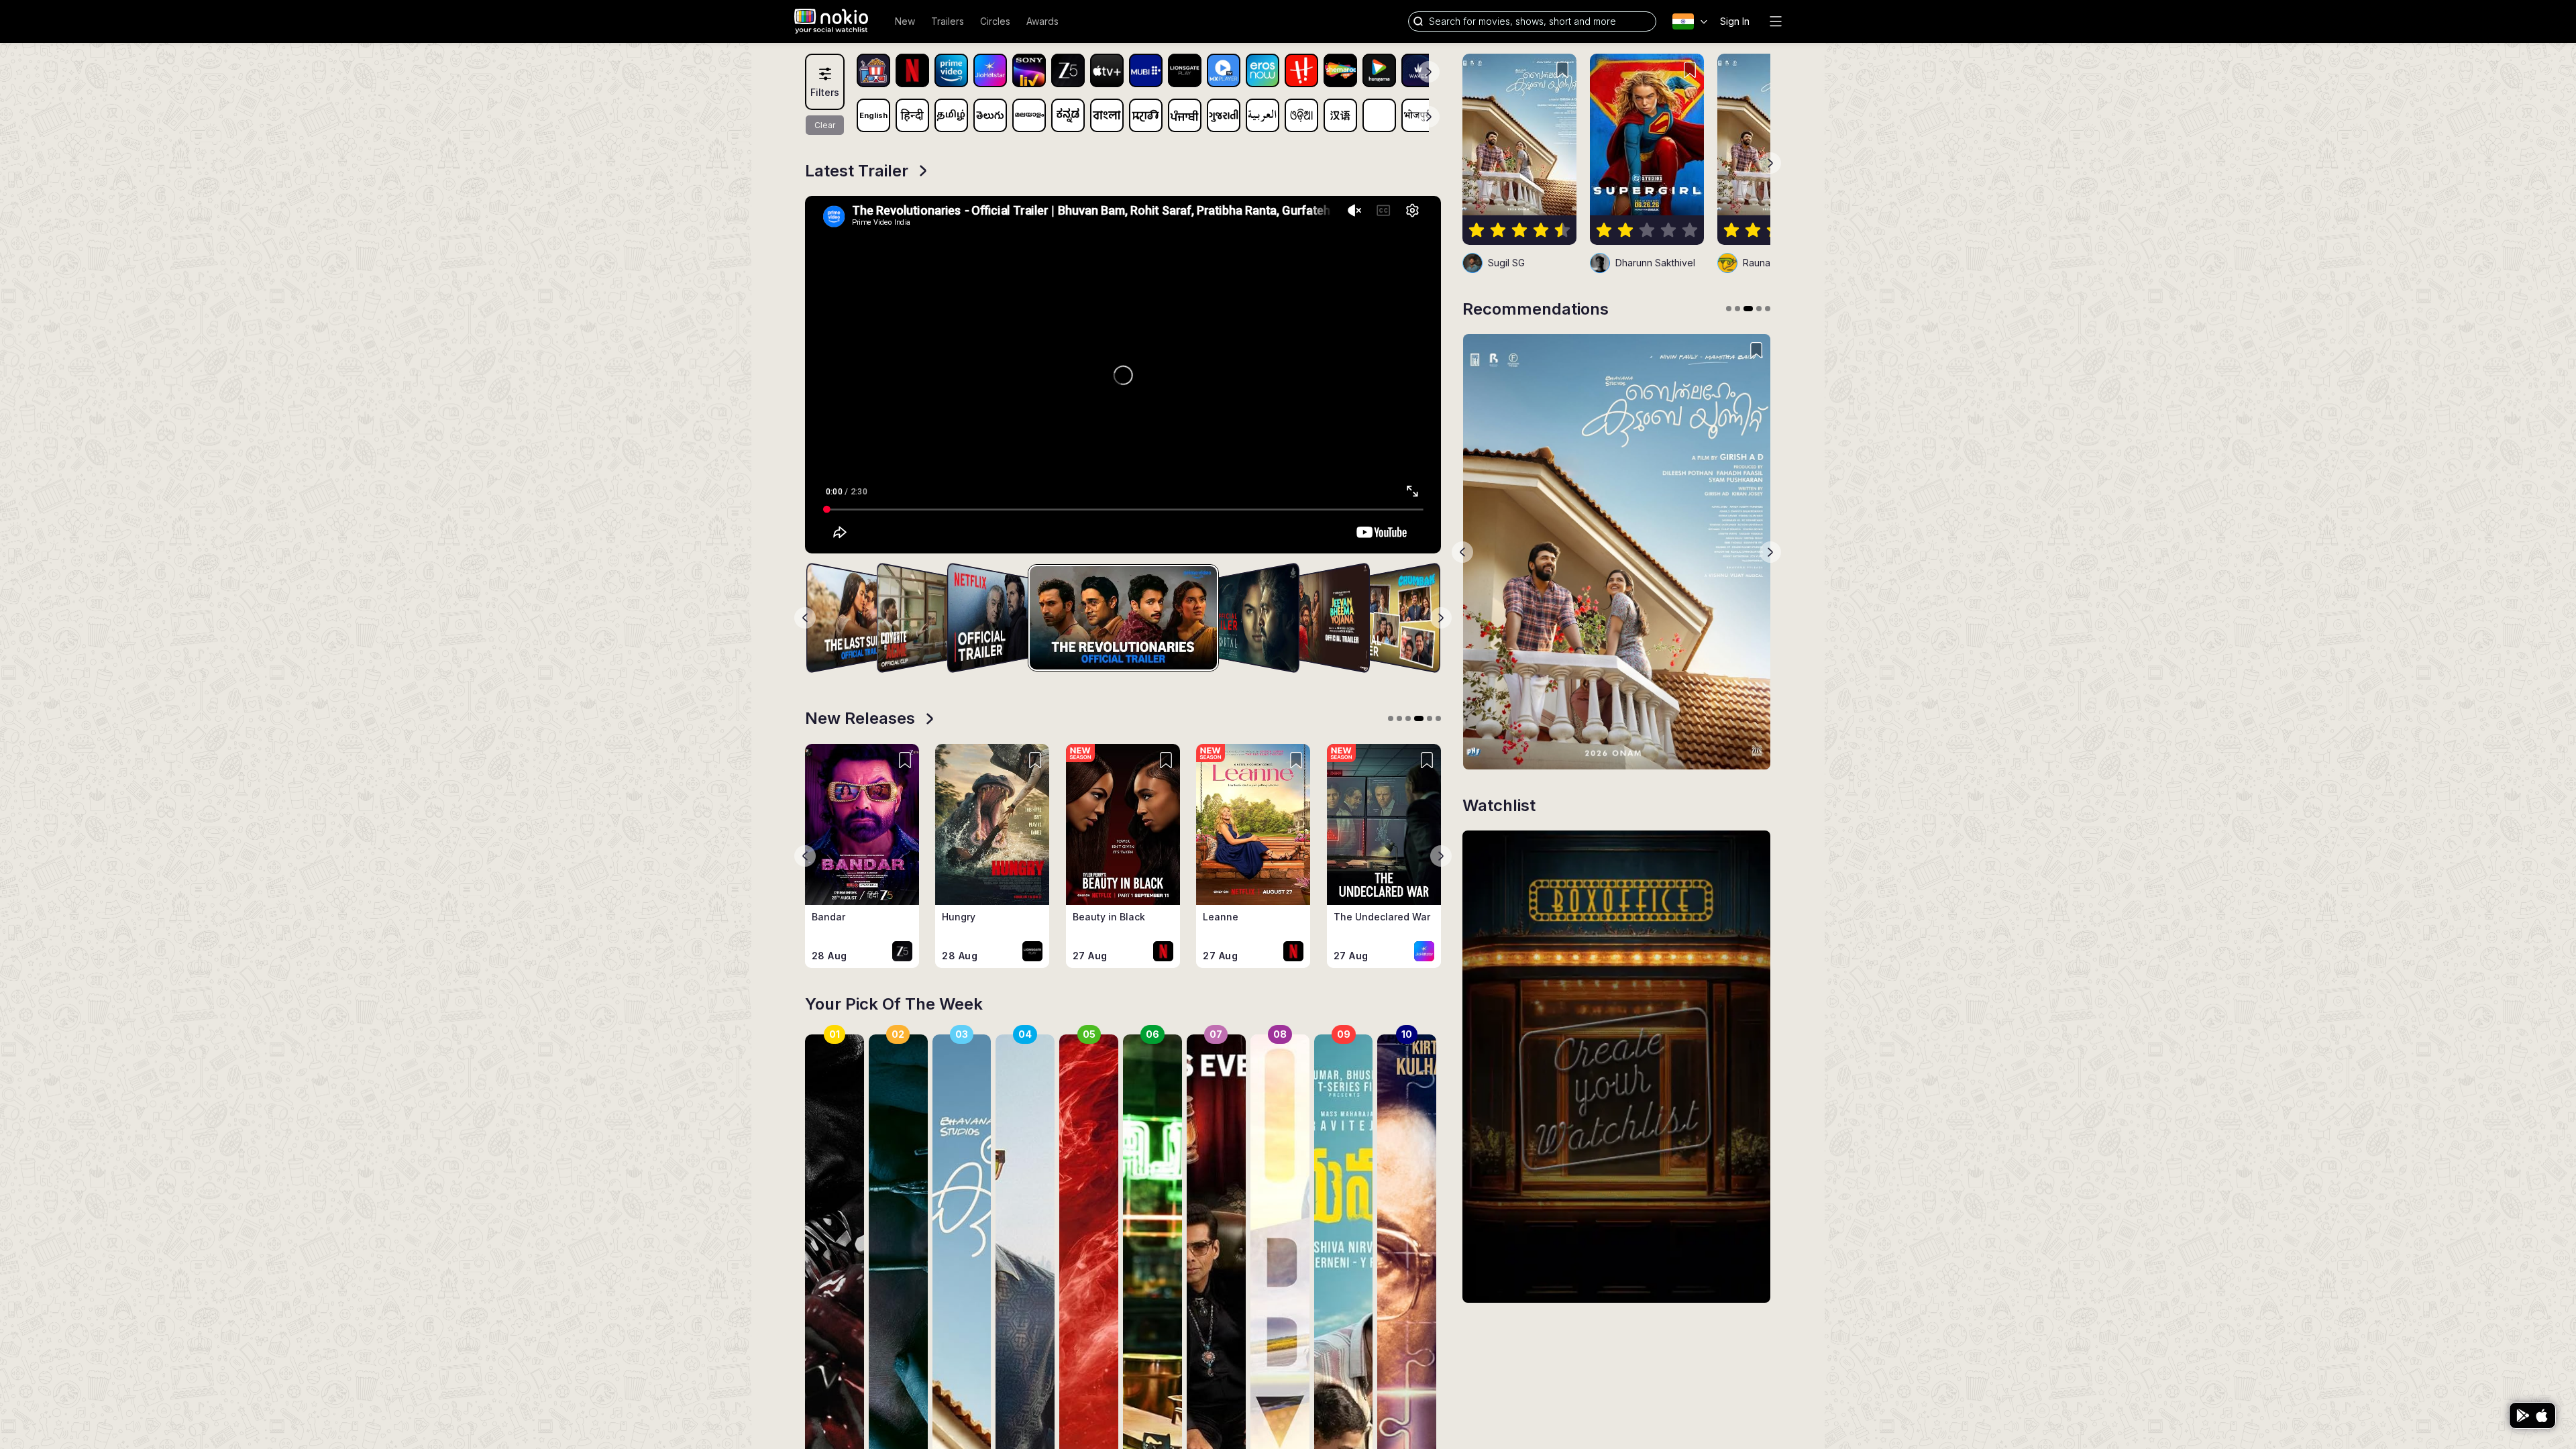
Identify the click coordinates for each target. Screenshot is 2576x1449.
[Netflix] (912, 70)
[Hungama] (1379, 70)
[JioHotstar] (990, 70)
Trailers (948, 21)
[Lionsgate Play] (1185, 70)
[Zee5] (1068, 70)
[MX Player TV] (1224, 70)
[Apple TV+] (1107, 70)
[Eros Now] (1263, 70)
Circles (995, 21)
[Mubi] (1146, 70)
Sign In (1735, 21)
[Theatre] (873, 70)
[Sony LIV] (1029, 70)
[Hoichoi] (1301, 70)
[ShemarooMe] (1340, 70)
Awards (1042, 21)
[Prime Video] (951, 70)
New (905, 21)
